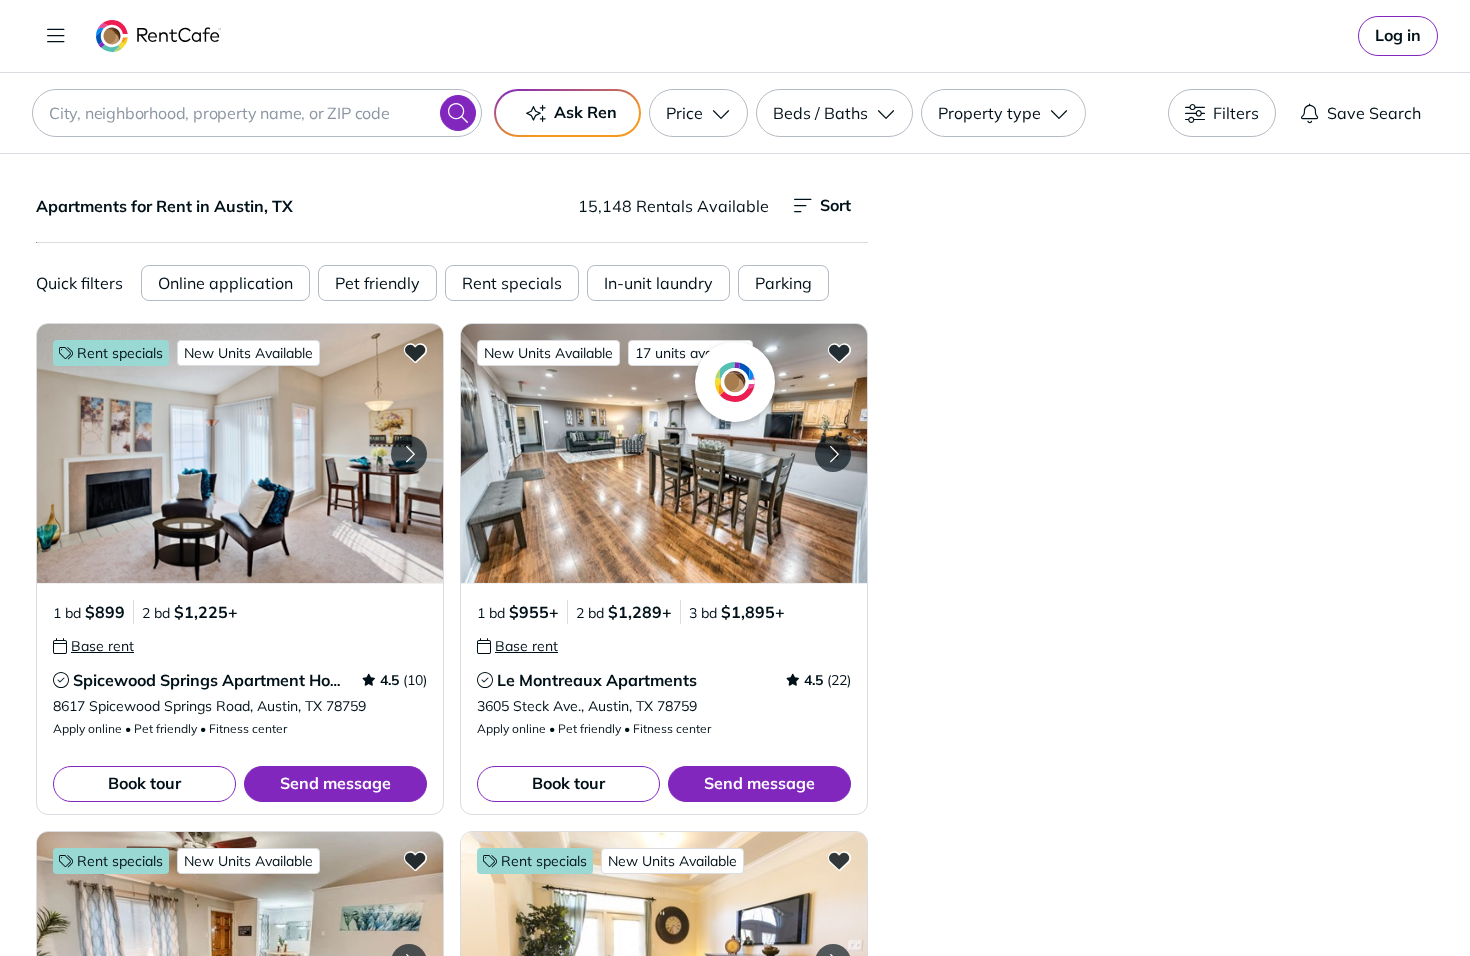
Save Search (1374, 113)
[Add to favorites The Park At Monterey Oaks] (839, 860)
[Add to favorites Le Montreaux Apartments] (839, 352)
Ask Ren (585, 112)
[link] (1398, 36)
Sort (835, 205)
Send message (335, 783)
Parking (783, 283)
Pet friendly (377, 283)
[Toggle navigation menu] (56, 36)
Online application (225, 283)
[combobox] (257, 113)
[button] (240, 453)
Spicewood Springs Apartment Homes (217, 680)
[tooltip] (93, 646)
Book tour (144, 783)
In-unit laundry (658, 283)
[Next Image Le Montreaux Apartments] (833, 454)
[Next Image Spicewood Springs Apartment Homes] (409, 454)
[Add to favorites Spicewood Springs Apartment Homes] (415, 352)
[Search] (458, 113)
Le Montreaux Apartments (597, 680)
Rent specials (512, 283)
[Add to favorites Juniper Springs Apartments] (415, 860)
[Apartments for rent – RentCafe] (158, 36)
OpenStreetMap (1271, 897)
